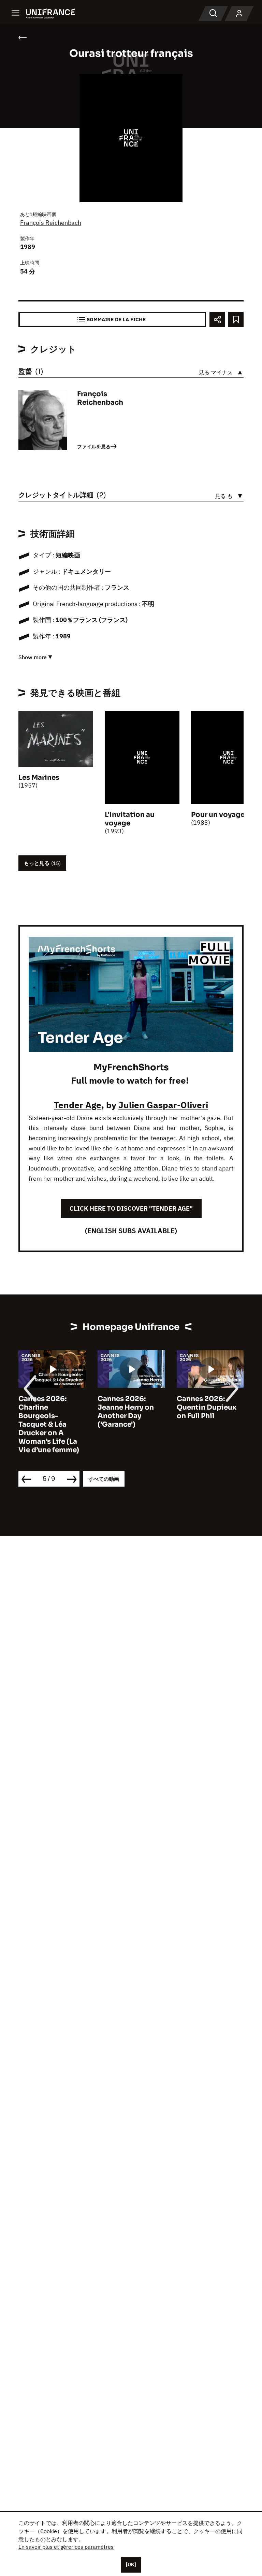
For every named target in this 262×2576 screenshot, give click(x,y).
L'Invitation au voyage (130, 819)
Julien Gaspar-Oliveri (163, 1105)
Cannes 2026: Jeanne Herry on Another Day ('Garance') (114, 1412)
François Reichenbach (51, 223)
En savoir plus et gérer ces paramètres (66, 2547)
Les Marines (39, 778)
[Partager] (217, 319)
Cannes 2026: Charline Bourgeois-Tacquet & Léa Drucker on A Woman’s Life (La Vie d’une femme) (37, 1424)
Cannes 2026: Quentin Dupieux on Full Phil (195, 1407)
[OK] (131, 2564)
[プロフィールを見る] (239, 14)
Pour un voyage (218, 815)
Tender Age (78, 1105)
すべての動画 (104, 1479)
